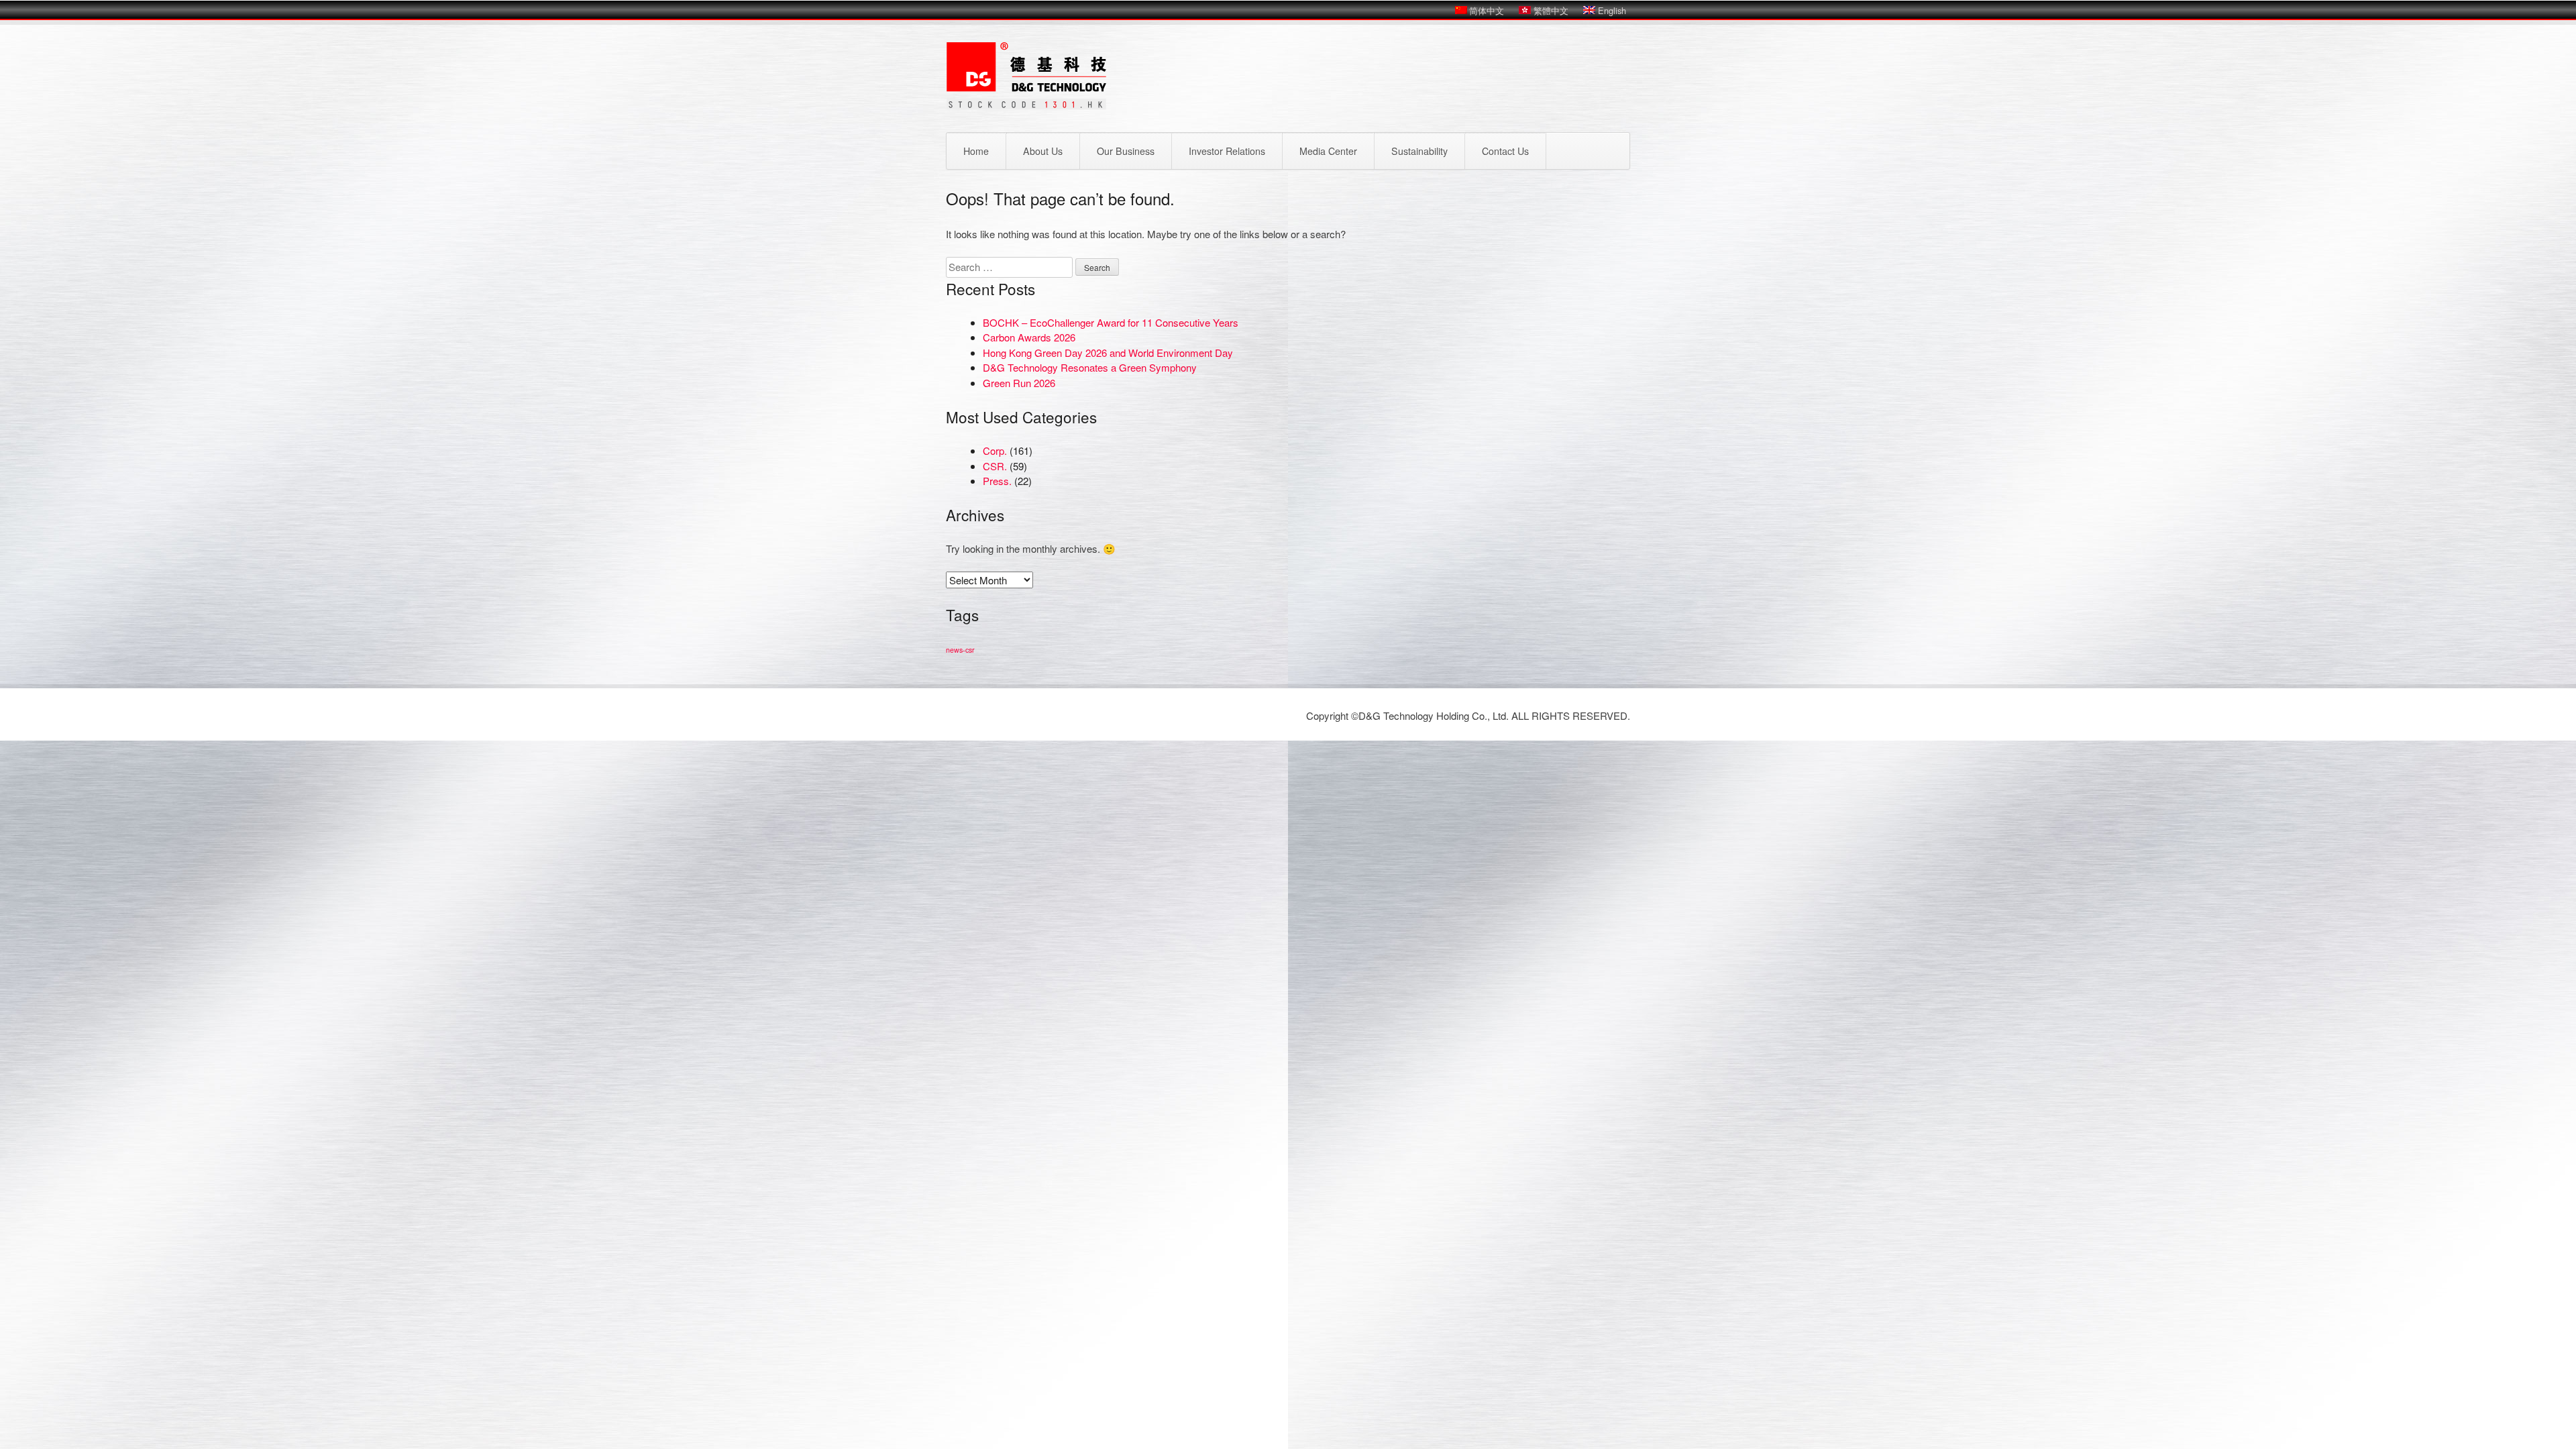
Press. (997, 481)
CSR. (995, 466)
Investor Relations (1227, 151)
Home (976, 151)
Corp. (995, 450)
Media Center (1328, 151)
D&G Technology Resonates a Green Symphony (1090, 367)
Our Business (1126, 151)
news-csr (960, 650)
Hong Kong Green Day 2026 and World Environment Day (1108, 353)
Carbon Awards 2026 (1029, 337)
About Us (1043, 151)
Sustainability (1419, 151)
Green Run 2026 (1019, 383)
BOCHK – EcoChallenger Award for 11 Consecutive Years (1111, 322)
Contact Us (1505, 151)
